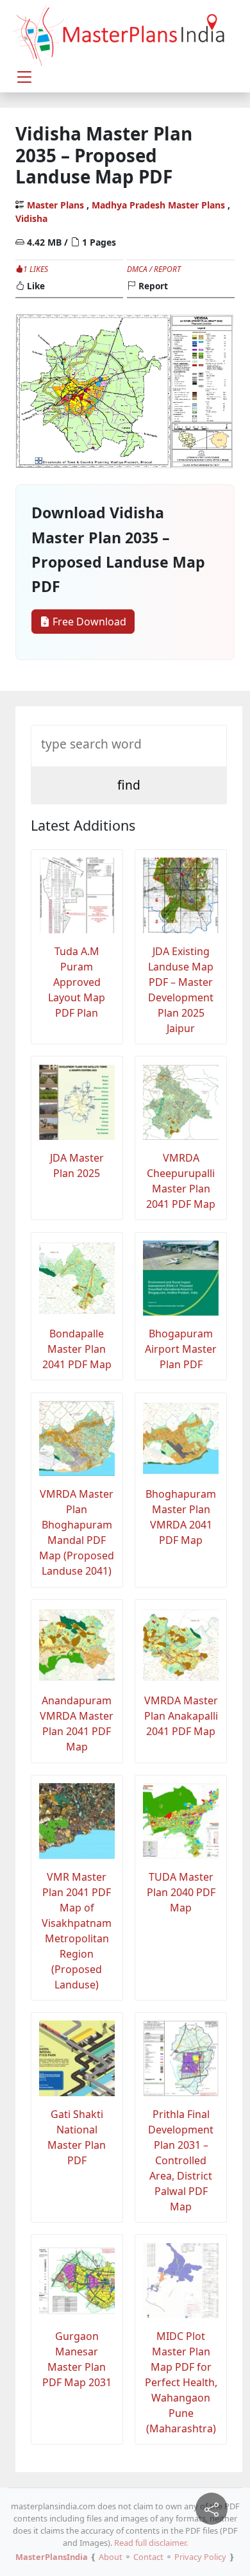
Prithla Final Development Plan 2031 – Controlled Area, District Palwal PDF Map (181, 2160)
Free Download (88, 622)
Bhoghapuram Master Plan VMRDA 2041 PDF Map (181, 1517)
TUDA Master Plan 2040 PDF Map (181, 1892)
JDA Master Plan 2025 (77, 1165)
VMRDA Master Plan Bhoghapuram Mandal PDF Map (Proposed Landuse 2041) (77, 1532)
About (111, 2557)
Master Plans (55, 205)
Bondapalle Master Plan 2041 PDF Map (77, 1349)
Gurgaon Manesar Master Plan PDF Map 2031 (77, 2359)
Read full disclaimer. (151, 2543)
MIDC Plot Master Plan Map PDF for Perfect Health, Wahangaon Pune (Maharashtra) (181, 2382)
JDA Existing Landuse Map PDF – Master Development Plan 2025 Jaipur (181, 990)
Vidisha (31, 218)
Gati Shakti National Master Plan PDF (77, 2137)
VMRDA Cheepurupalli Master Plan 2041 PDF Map (181, 1181)
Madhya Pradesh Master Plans (158, 205)
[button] (24, 77)
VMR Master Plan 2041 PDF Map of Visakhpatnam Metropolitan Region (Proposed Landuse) (77, 1931)
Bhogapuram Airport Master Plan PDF (181, 1349)
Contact (148, 2557)
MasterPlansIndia (52, 2557)
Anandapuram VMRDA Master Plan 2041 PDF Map (77, 1724)
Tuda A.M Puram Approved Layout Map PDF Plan (77, 982)
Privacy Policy (200, 2557)
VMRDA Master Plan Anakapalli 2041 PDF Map (181, 1716)
